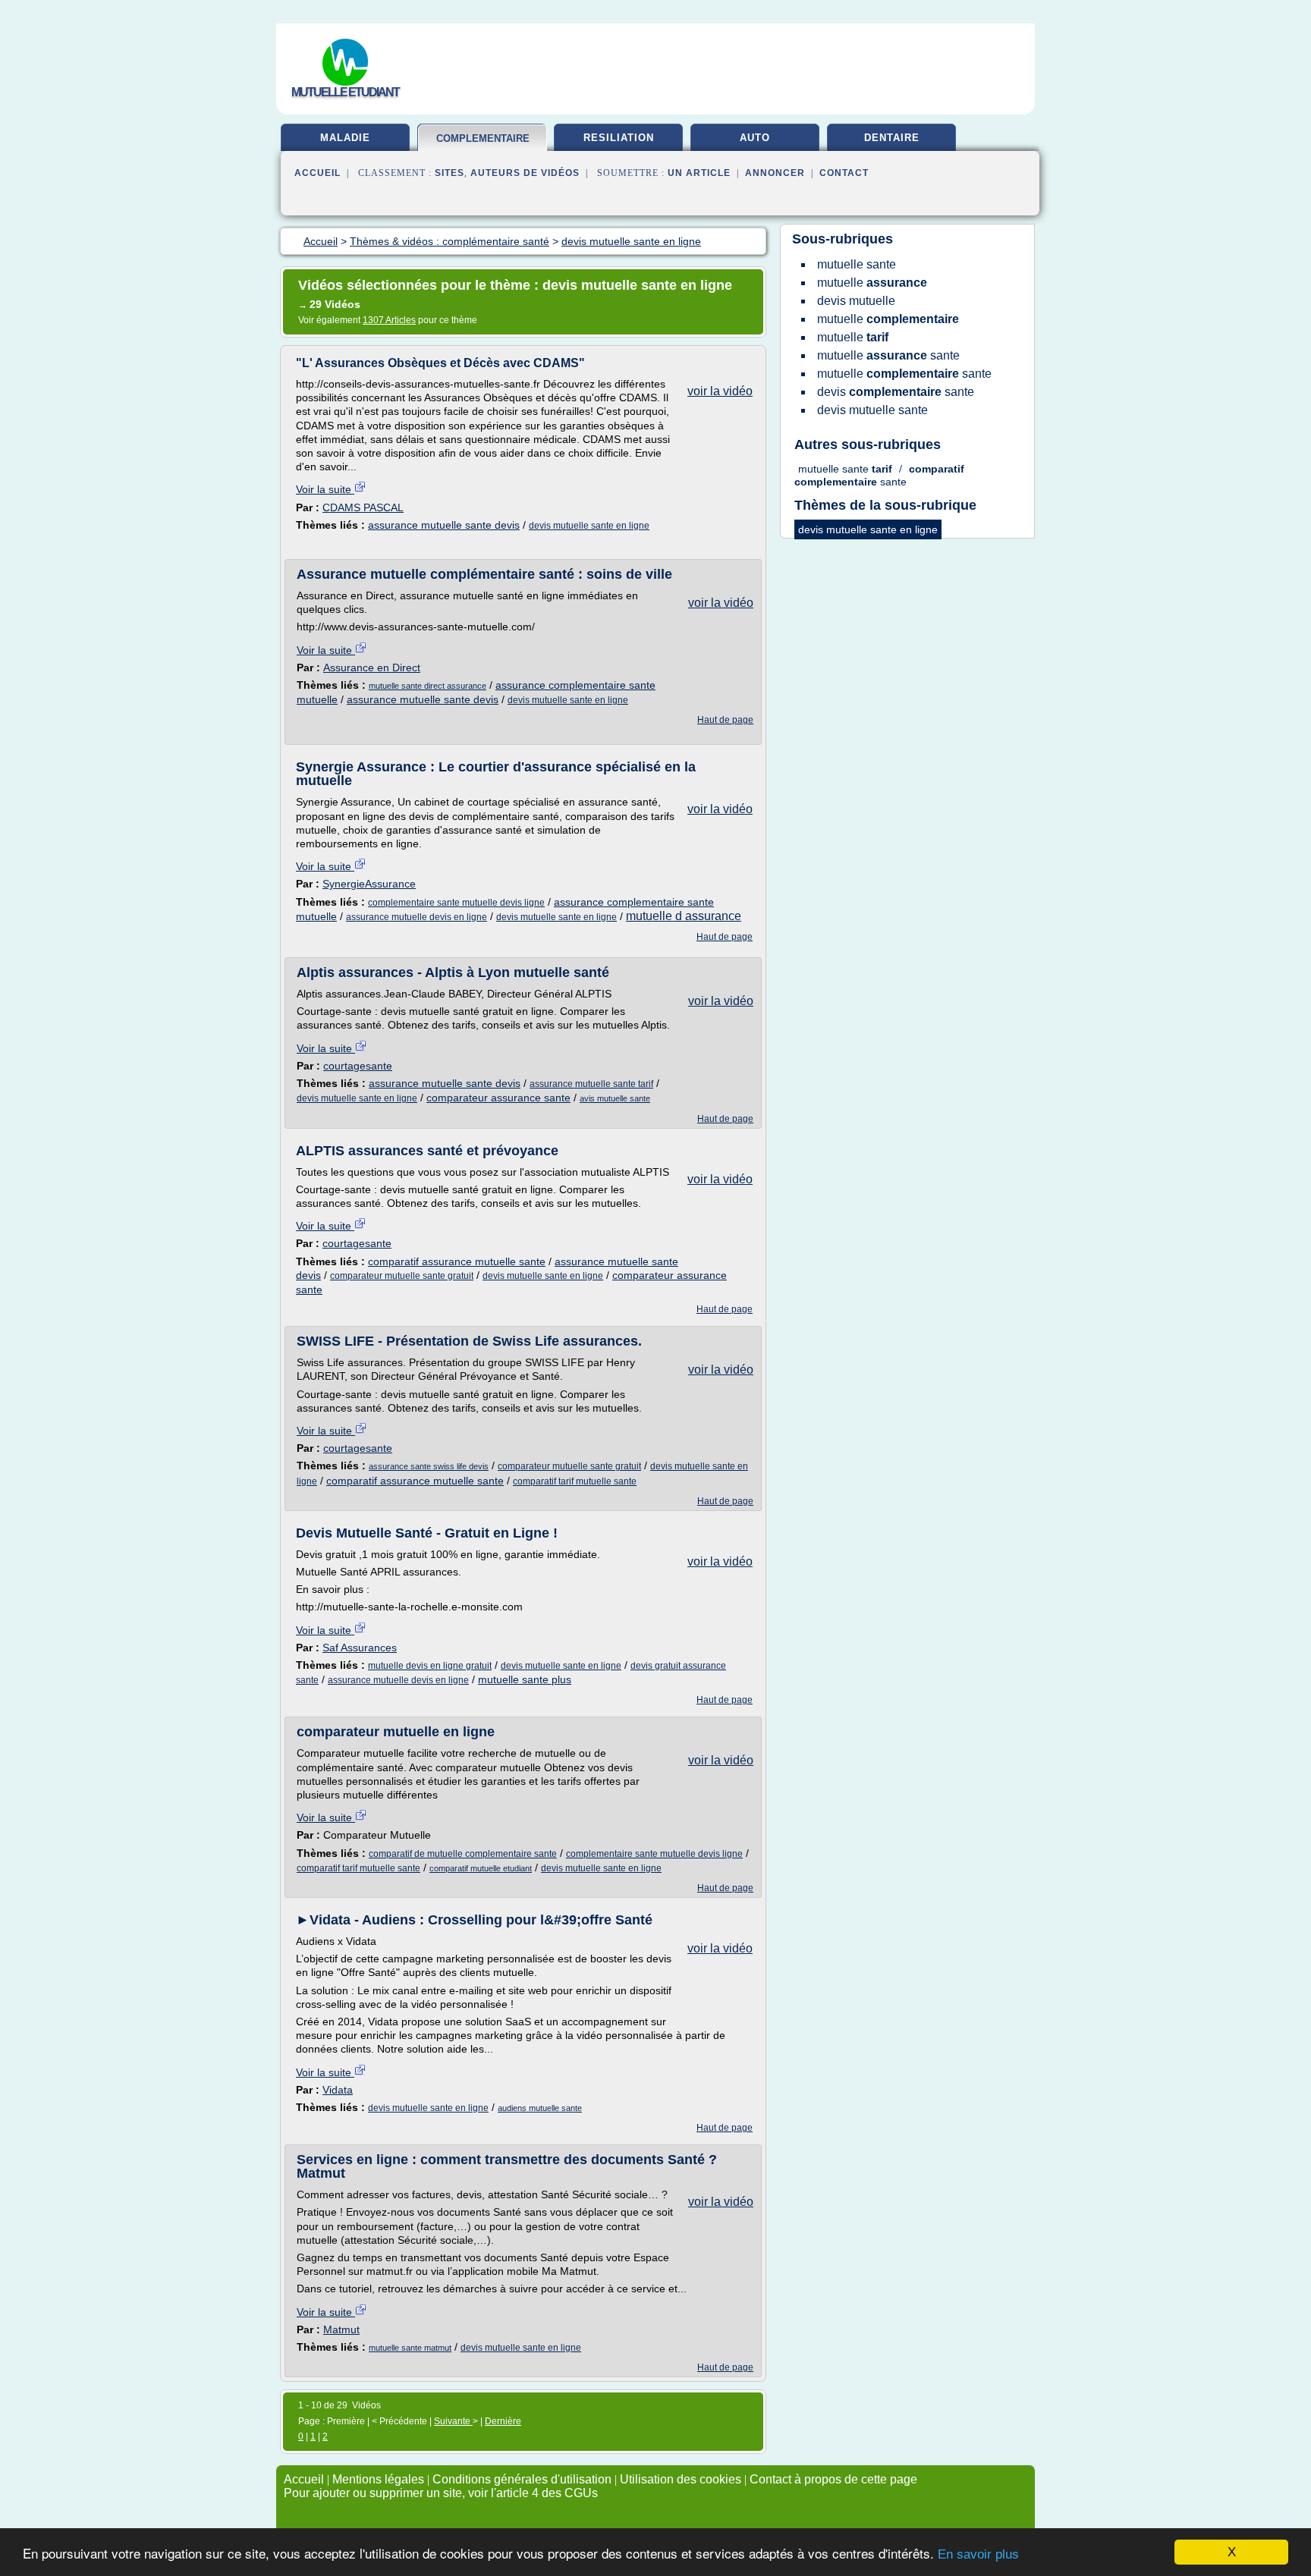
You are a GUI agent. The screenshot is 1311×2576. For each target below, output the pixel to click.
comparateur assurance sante (498, 1098)
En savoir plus (978, 2554)
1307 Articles (389, 320)
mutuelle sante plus (525, 1679)
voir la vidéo (720, 391)
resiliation (619, 138)
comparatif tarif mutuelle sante (575, 1481)
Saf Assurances (360, 1648)
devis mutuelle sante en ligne (589, 526)
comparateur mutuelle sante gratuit (402, 1276)
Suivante (453, 2421)
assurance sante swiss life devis (429, 1466)
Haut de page (725, 720)
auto (755, 138)
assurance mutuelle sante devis (444, 525)
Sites (450, 173)
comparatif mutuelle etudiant (481, 1868)
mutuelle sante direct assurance (428, 686)
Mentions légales (378, 2479)
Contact (844, 173)
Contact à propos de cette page (833, 2479)
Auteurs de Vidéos (525, 173)
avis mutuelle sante (615, 1098)
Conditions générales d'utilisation (522, 2479)
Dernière (503, 2421)
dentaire (892, 138)
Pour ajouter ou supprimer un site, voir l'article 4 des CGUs (441, 2493)
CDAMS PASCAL (363, 507)
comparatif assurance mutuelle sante (457, 1261)
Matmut (341, 2329)
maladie (345, 138)
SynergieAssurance (369, 884)
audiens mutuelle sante (540, 2108)
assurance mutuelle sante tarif (591, 1084)
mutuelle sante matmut (410, 2348)
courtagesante (358, 1066)
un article (699, 173)
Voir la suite (325, 489)
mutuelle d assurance (684, 916)
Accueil (318, 173)
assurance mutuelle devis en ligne (417, 917)
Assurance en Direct (372, 668)
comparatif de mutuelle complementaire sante (463, 1854)
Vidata (338, 2090)
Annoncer (775, 173)
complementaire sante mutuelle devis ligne (456, 903)
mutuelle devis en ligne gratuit (430, 1666)
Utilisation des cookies (681, 2479)
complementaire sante (483, 145)
